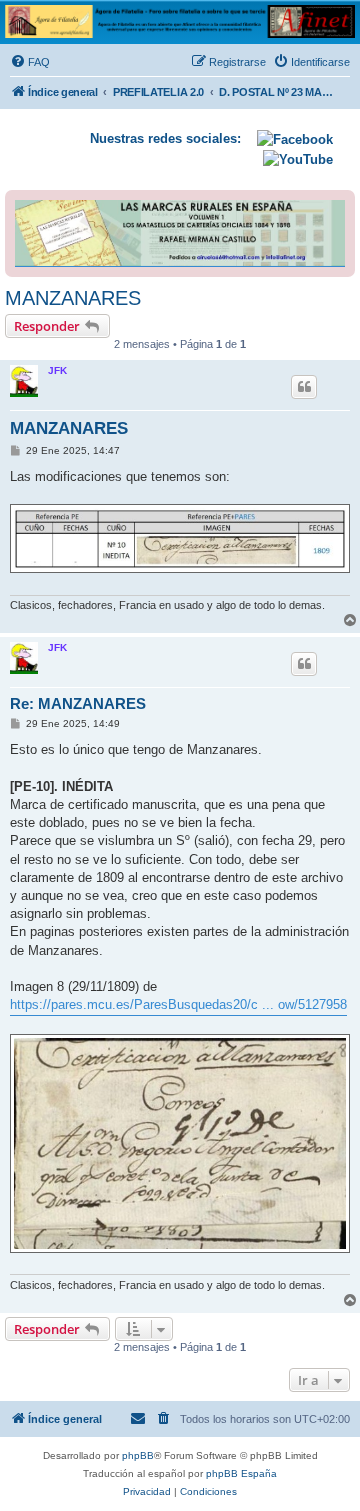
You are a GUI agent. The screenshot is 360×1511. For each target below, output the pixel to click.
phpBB (138, 1455)
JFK (57, 370)
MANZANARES (73, 298)
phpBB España (241, 1473)
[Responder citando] (304, 387)
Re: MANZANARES (78, 703)
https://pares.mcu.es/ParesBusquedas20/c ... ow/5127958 (178, 1004)
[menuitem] (30, 62)
